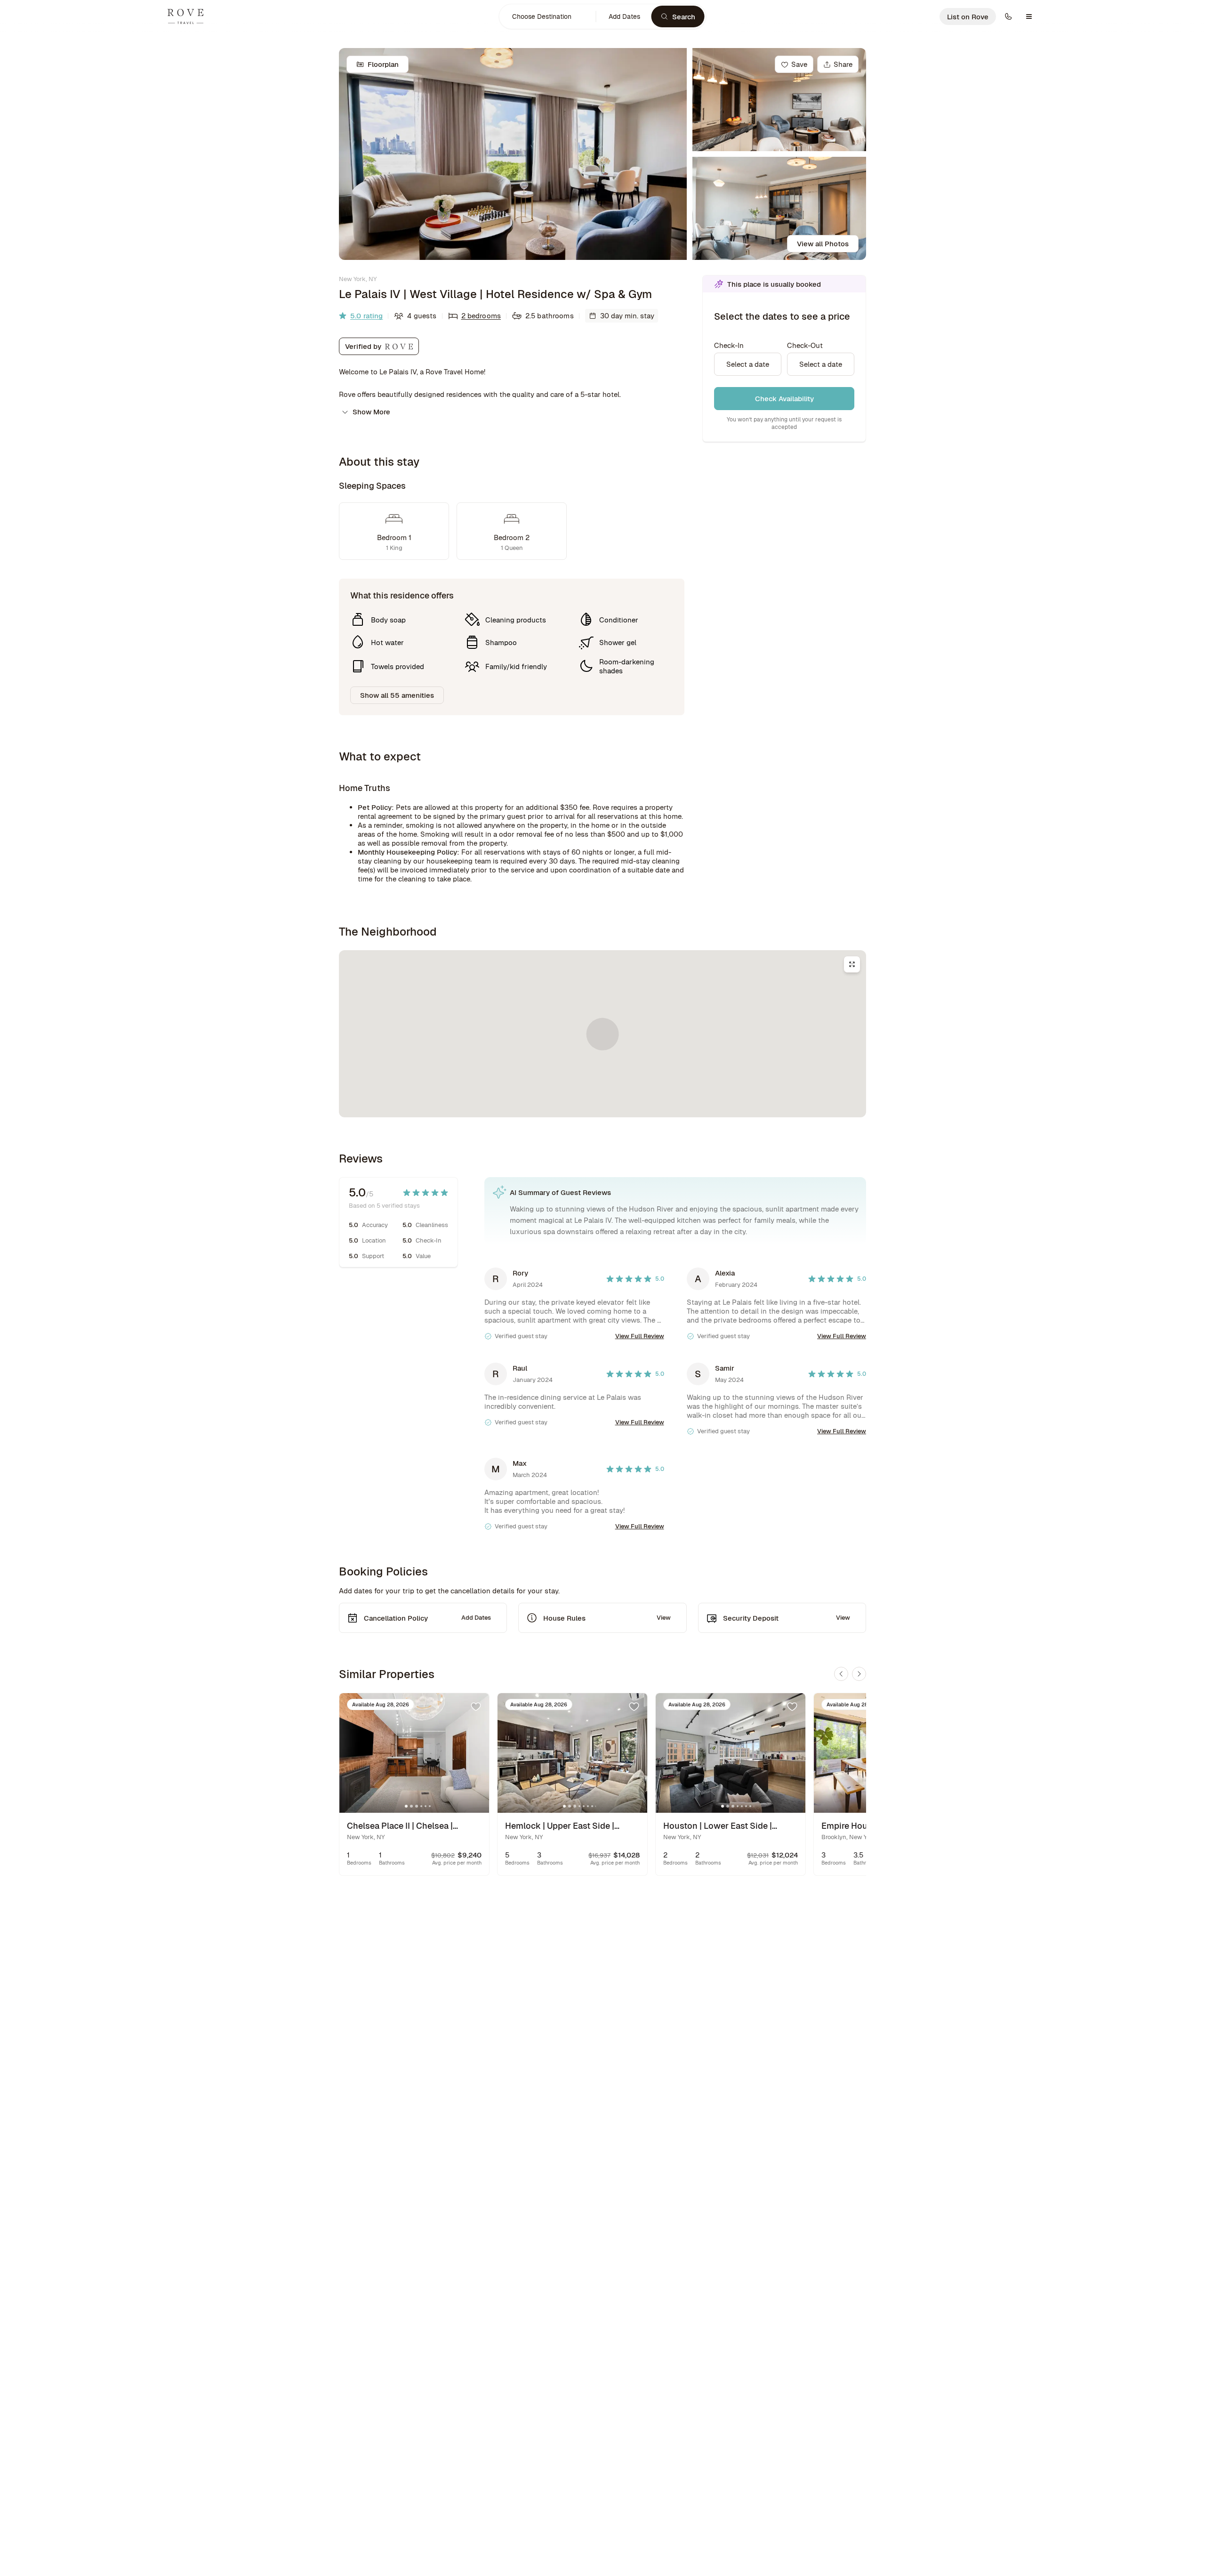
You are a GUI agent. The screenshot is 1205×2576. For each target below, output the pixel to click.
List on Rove (968, 17)
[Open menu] (1029, 16)
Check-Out (805, 345)
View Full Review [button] (640, 1336)
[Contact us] (1008, 16)
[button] (548, 16)
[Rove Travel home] (185, 16)
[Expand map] (852, 964)
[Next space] (859, 1674)
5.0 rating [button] (366, 316)
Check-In (729, 345)
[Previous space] (841, 1674)
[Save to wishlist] (476, 1706)
